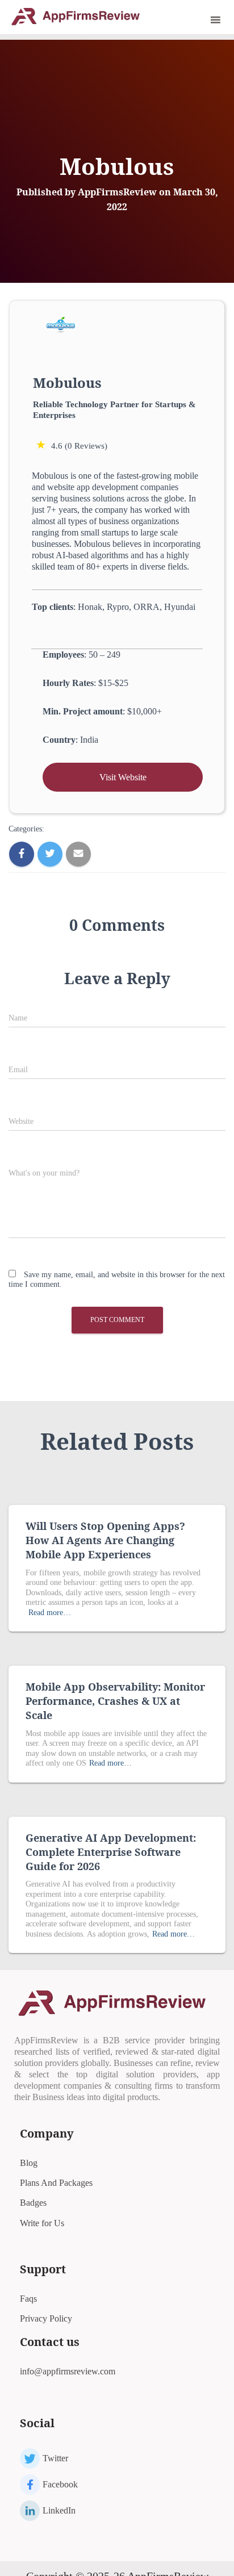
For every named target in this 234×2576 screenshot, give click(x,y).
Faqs (28, 2299)
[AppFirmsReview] (80, 16)
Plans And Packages (56, 2183)
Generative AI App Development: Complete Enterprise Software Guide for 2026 (111, 1852)
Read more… (50, 1613)
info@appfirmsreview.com (68, 2371)
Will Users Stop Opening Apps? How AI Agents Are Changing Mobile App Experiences (105, 1540)
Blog (29, 2163)
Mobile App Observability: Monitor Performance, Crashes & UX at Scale (115, 1701)
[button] (200, 20)
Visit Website (123, 777)
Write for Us (42, 2223)
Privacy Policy (46, 2318)
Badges (33, 2203)
